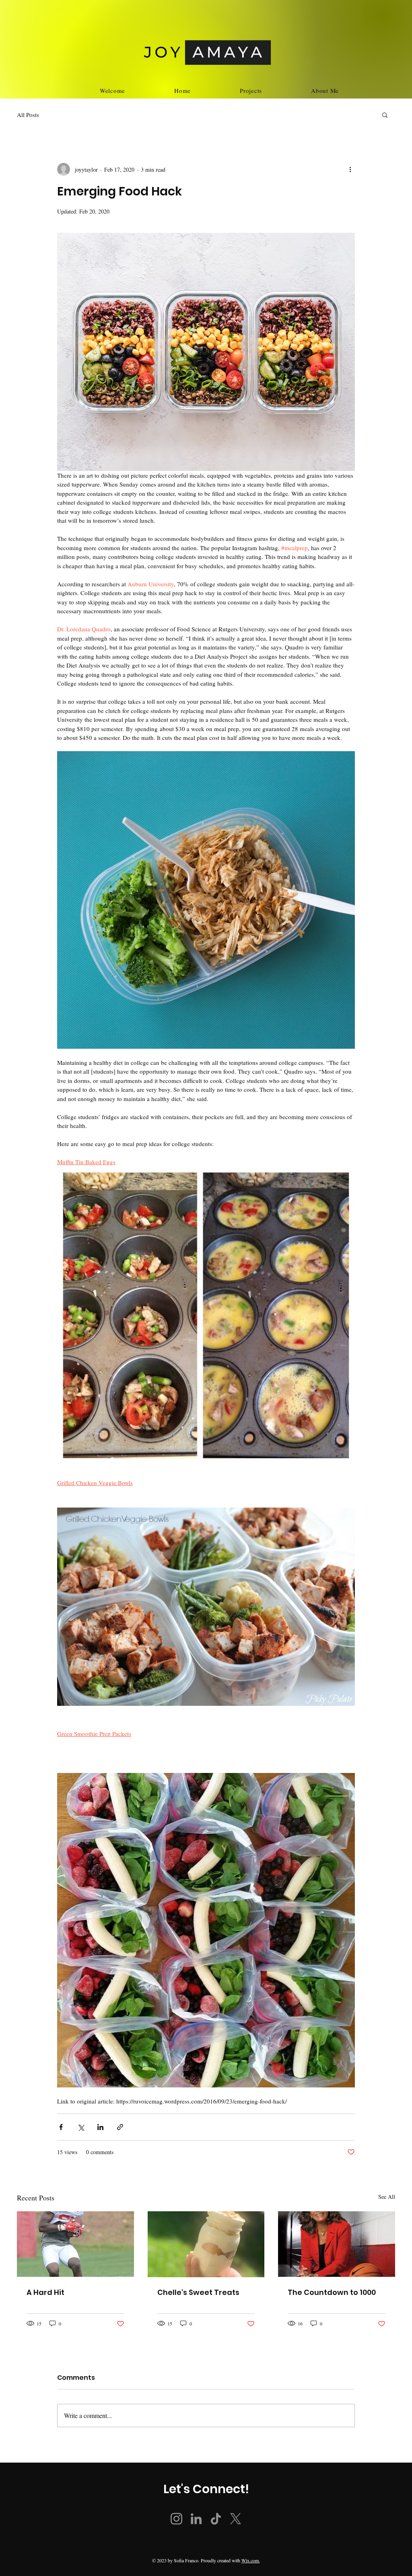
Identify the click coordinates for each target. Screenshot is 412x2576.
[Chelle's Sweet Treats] (206, 2244)
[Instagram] (176, 2519)
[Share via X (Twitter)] (81, 2127)
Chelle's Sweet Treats (198, 2292)
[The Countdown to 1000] (337, 2244)
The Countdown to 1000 (332, 2292)
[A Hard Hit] (75, 2244)
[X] (236, 2519)
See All (387, 2197)
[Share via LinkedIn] (100, 2127)
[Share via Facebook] (61, 2127)
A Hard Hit (45, 2292)
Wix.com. (251, 2560)
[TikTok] (216, 2519)
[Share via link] (120, 2127)
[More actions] (350, 169)
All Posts (28, 115)
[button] (385, 115)
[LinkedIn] (196, 2519)
